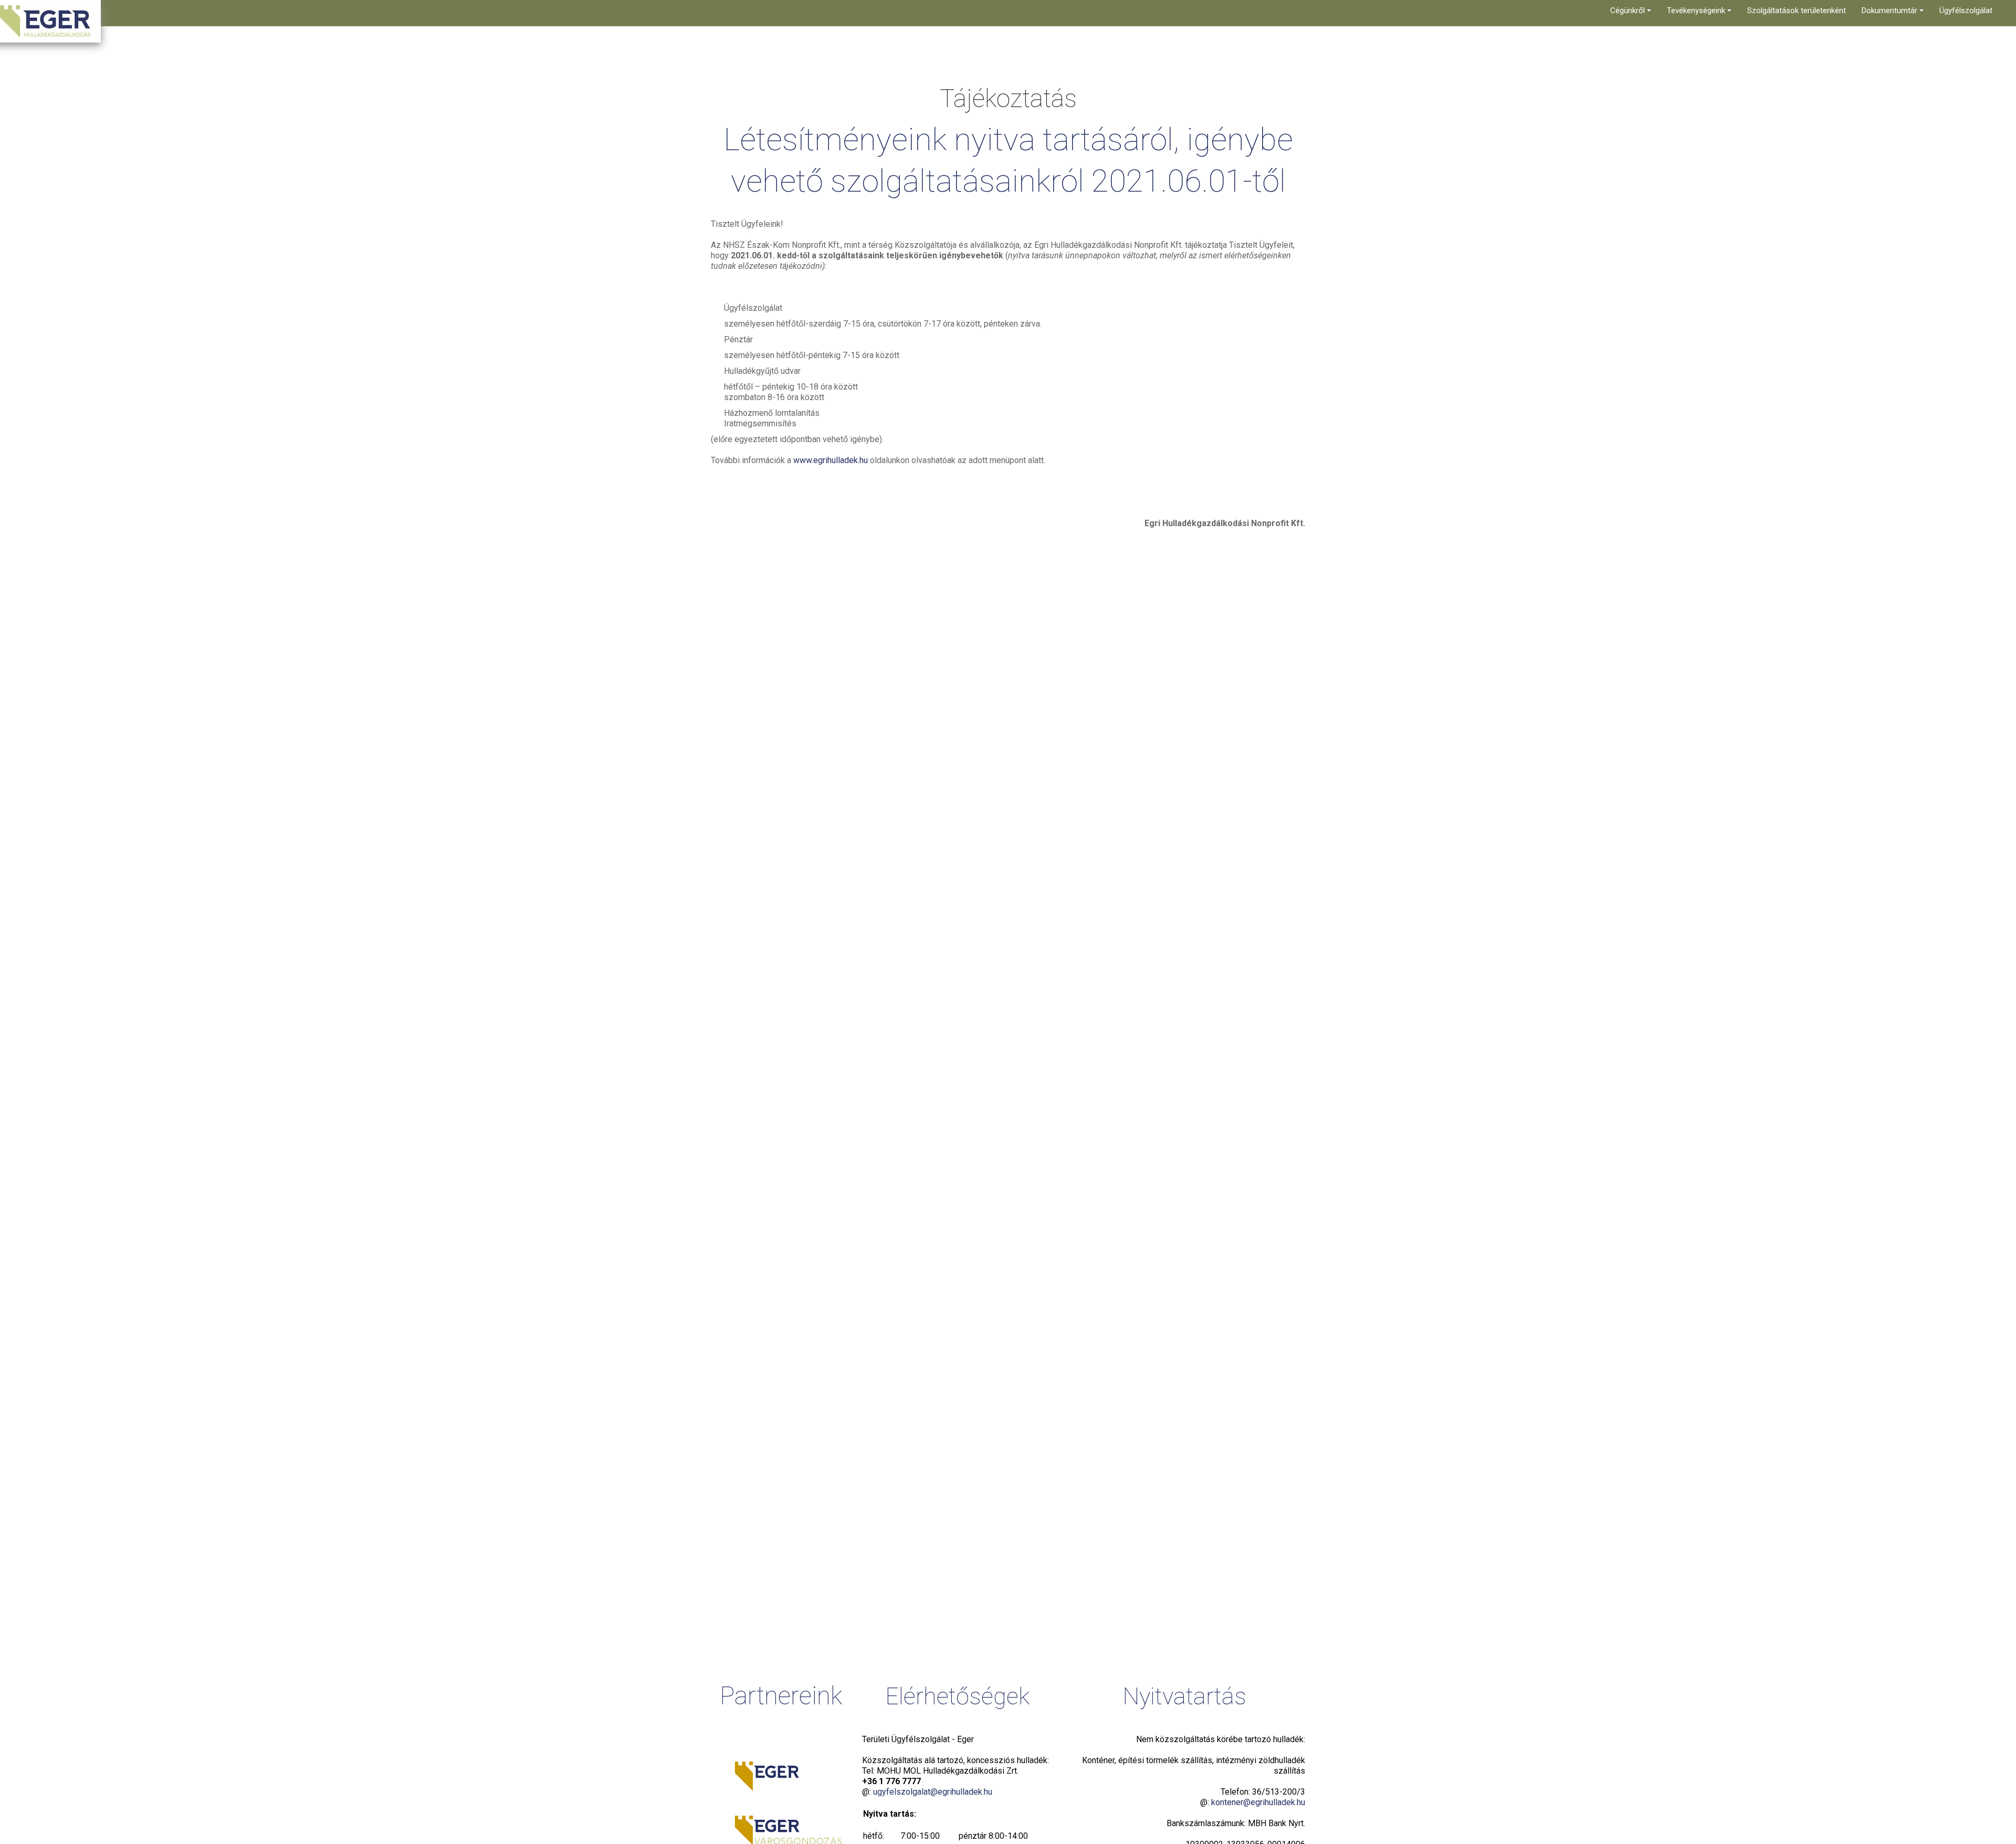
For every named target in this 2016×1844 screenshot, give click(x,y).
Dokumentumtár (1891, 11)
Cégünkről (1629, 11)
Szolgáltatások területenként (1797, 11)
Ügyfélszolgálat (1966, 11)
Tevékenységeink (1697, 11)
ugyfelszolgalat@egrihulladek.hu (933, 1792)
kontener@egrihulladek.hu (1258, 1802)
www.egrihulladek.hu (831, 460)
